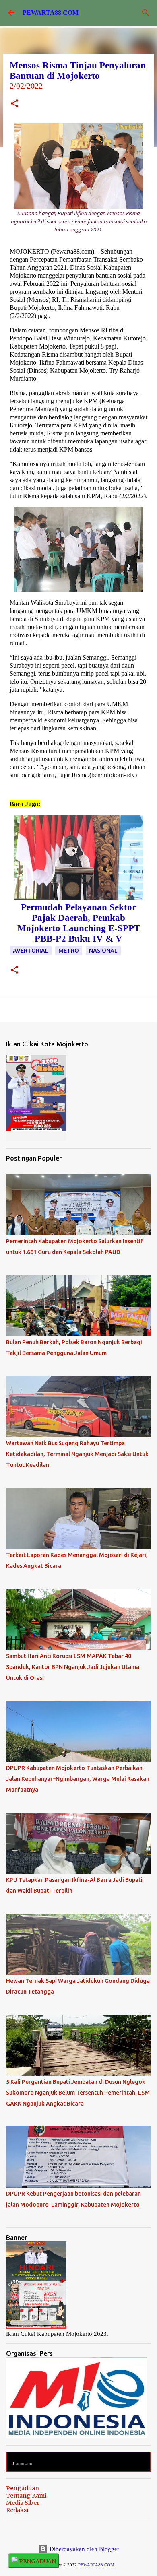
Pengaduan (23, 2488)
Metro (69, 951)
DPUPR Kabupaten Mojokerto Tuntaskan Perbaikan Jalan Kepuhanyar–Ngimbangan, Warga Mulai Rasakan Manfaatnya (78, 1779)
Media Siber (23, 2503)
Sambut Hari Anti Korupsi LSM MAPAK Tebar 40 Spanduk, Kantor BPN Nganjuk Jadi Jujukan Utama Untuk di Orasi (73, 1667)
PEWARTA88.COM (51, 13)
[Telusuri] (146, 13)
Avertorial (31, 951)
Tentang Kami (26, 2496)
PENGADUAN (37, 2561)
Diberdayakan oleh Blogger (84, 2549)
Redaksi (17, 2510)
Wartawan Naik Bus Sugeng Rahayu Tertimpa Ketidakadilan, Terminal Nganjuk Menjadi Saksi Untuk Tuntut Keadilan (77, 1454)
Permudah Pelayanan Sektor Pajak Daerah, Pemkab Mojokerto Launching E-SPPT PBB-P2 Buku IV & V (79, 923)
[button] (14, 104)
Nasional (103, 951)
